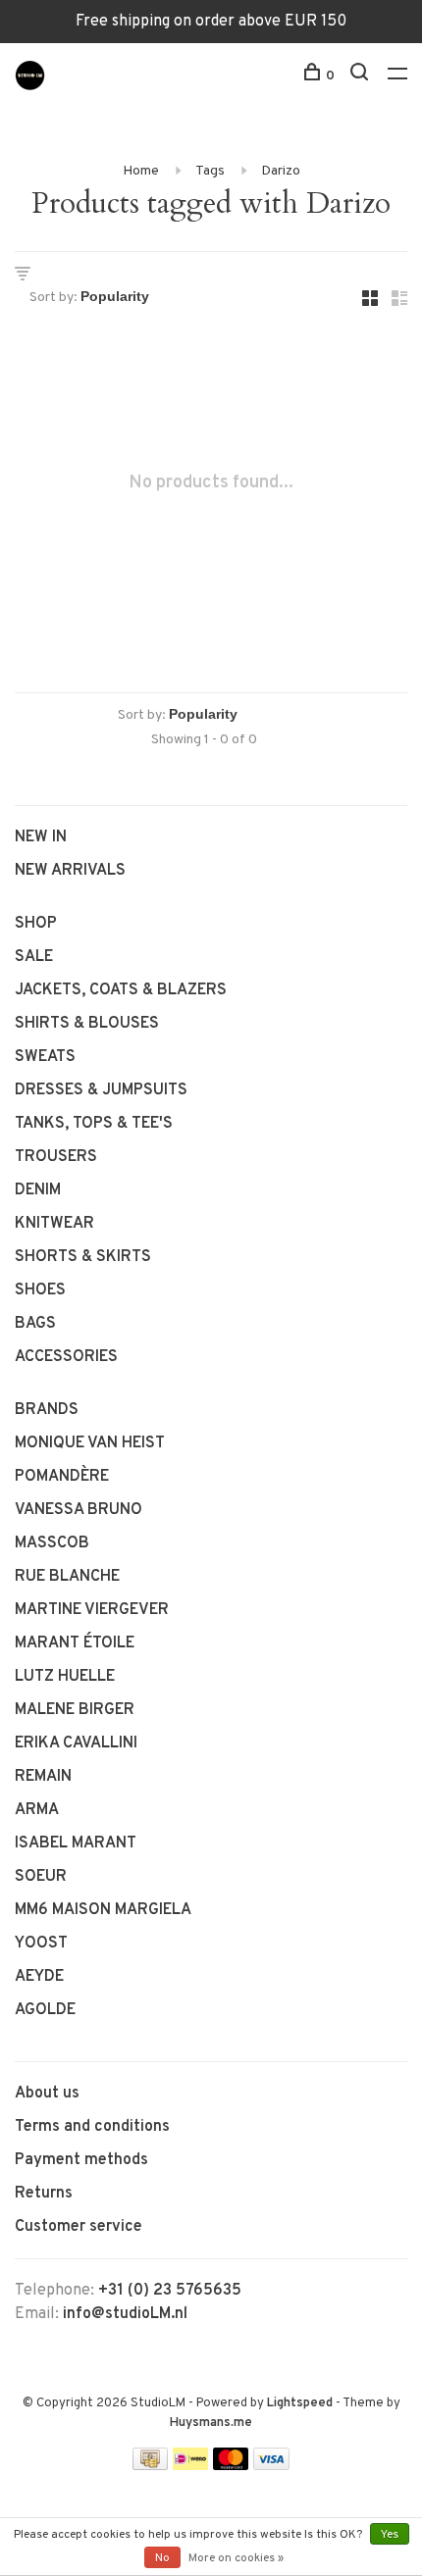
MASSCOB (52, 1543)
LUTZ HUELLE (65, 1677)
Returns (44, 2194)
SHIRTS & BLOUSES (87, 1024)
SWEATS (45, 1057)
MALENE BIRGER (75, 1710)
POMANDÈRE (62, 1477)
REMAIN (43, 1777)
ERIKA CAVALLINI (76, 1743)
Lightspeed (300, 2403)
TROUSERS (56, 1157)
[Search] (362, 76)
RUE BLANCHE (67, 1577)
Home (141, 171)
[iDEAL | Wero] (190, 2466)
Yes (390, 2535)
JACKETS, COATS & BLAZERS (121, 990)
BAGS (35, 1324)
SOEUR (41, 1877)
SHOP (36, 924)
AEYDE (39, 1977)
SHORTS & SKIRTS (83, 1257)
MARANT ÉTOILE (75, 1643)
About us (47, 2094)
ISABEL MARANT (76, 1844)
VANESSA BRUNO (79, 1510)
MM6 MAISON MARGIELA (103, 1910)
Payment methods (81, 2160)
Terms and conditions (92, 2127)
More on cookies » (236, 2558)
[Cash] (150, 2466)
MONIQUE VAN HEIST (90, 1443)
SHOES (40, 1290)
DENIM (38, 1190)
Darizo (281, 171)
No (162, 2558)
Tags (210, 171)
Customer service (79, 2227)
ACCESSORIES (66, 1357)
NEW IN (41, 837)
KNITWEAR (54, 1224)
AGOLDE (45, 2010)
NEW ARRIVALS (70, 871)
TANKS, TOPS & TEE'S (94, 1124)
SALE (34, 957)
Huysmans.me (211, 2423)
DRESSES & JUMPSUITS (101, 1090)
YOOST (41, 1944)
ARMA (37, 1810)
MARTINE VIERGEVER (92, 1610)
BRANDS (47, 1410)
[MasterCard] (231, 2466)
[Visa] (271, 2466)
